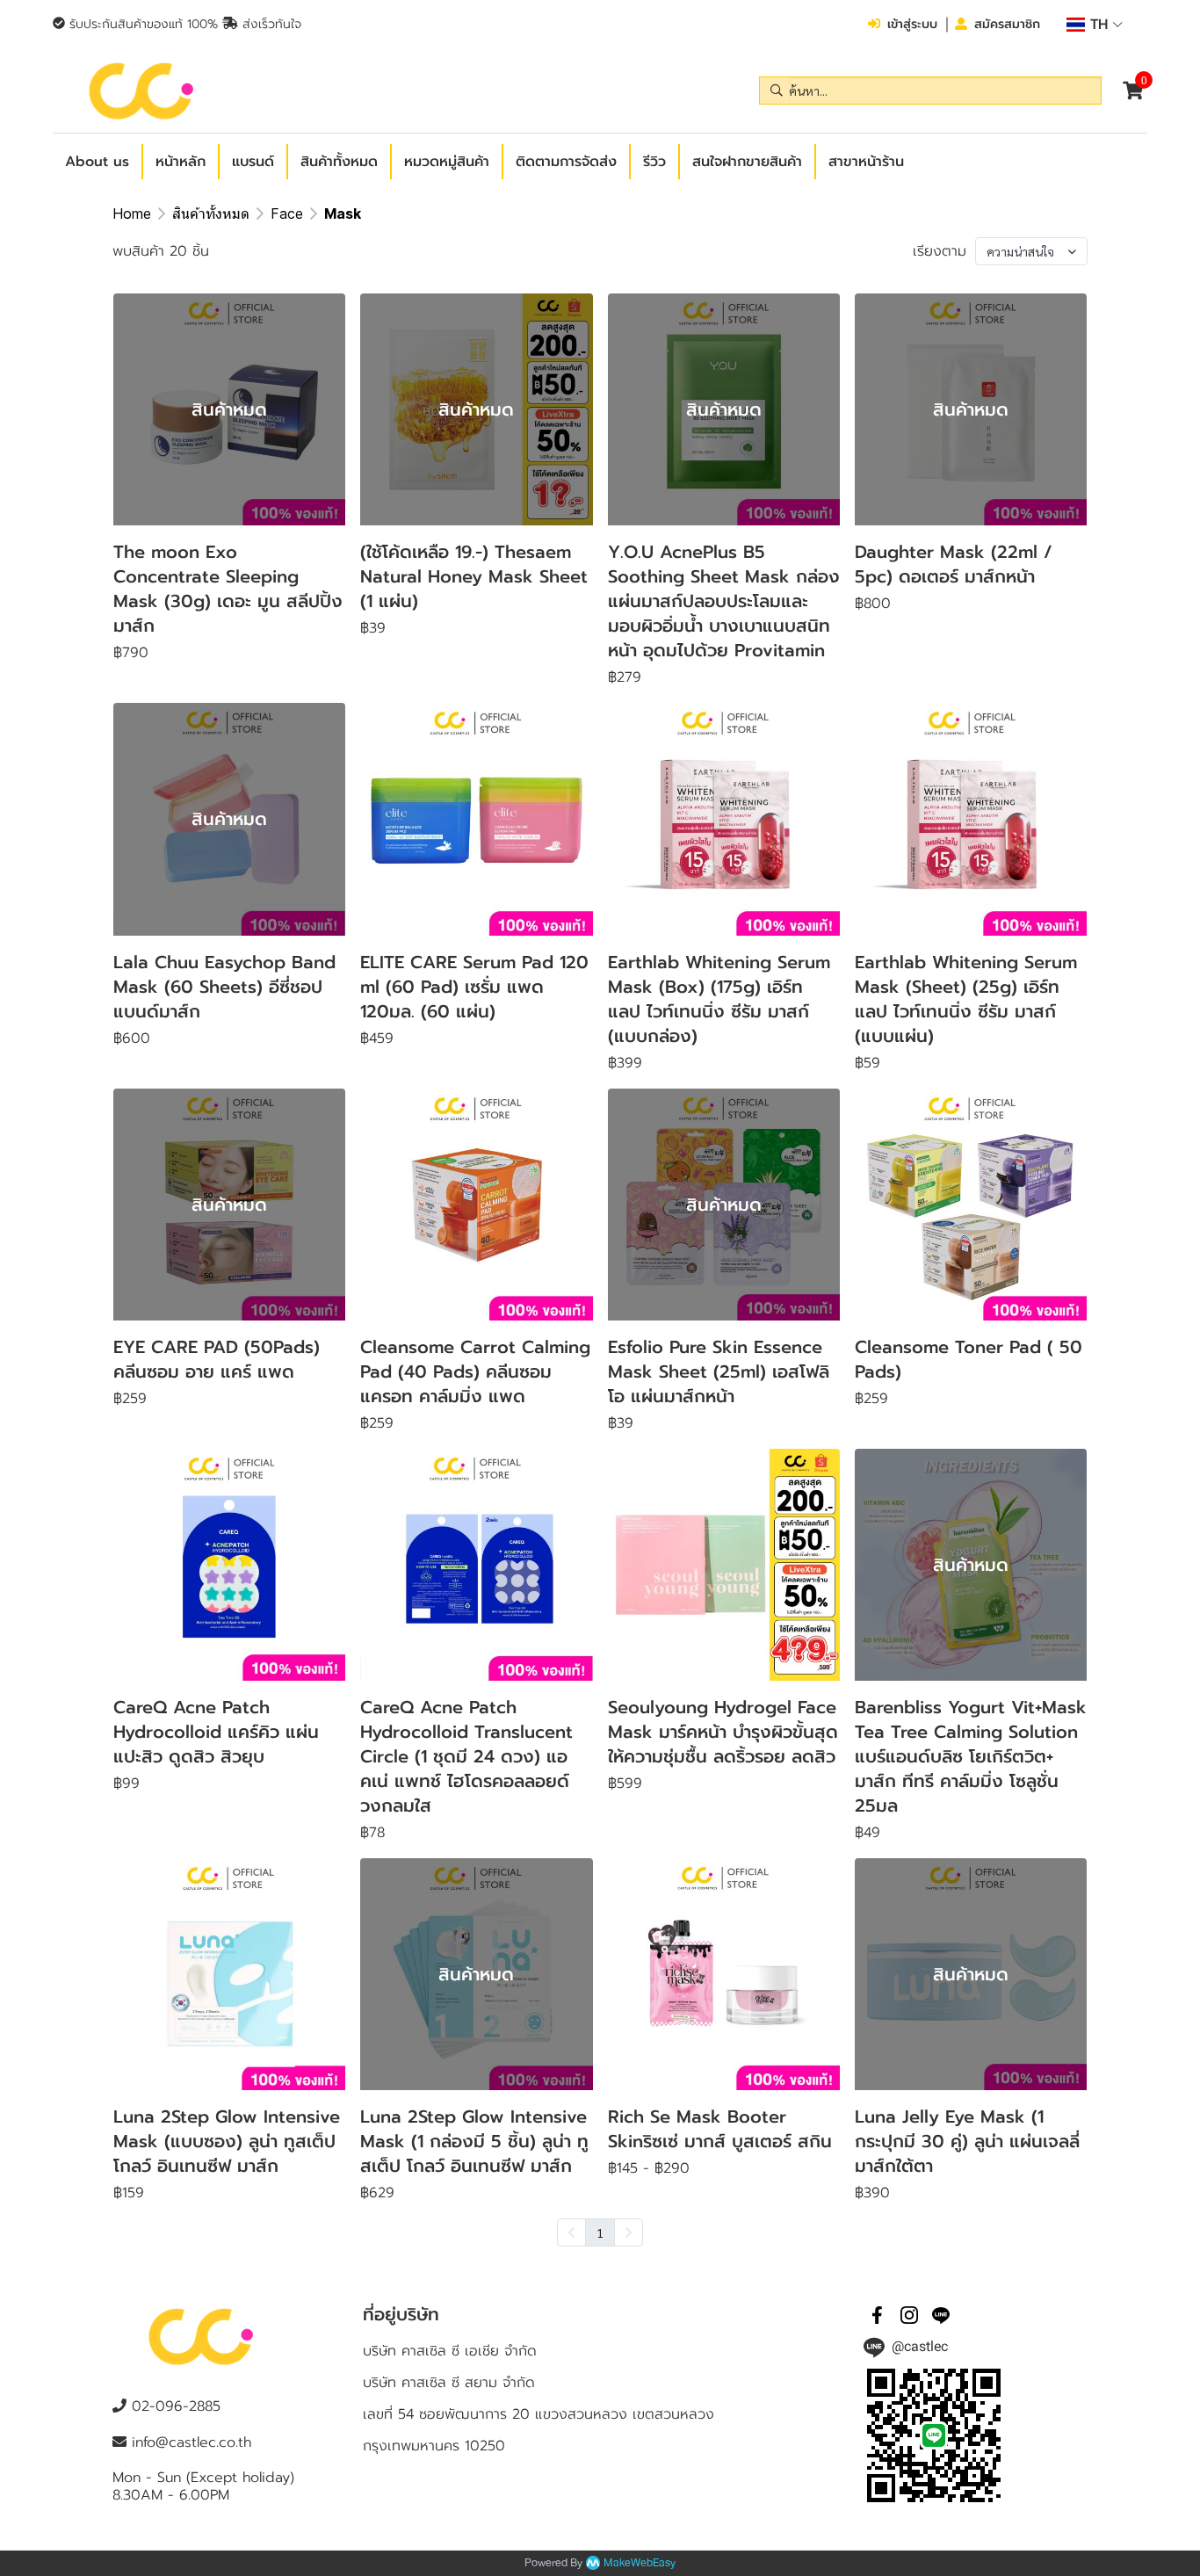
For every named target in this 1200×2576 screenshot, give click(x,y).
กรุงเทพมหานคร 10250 (434, 2446)
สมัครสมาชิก (1007, 24)
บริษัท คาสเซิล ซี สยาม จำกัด (449, 2383)
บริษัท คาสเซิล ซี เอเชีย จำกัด (450, 2351)
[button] (1095, 25)
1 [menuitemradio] (600, 2232)
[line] (941, 2315)
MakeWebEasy (640, 2563)
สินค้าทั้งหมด (211, 213)
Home (132, 213)
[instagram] (909, 2315)
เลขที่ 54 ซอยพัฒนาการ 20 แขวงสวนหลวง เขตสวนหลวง (539, 2414)
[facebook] (878, 2315)
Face (287, 213)
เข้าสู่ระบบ (912, 24)
